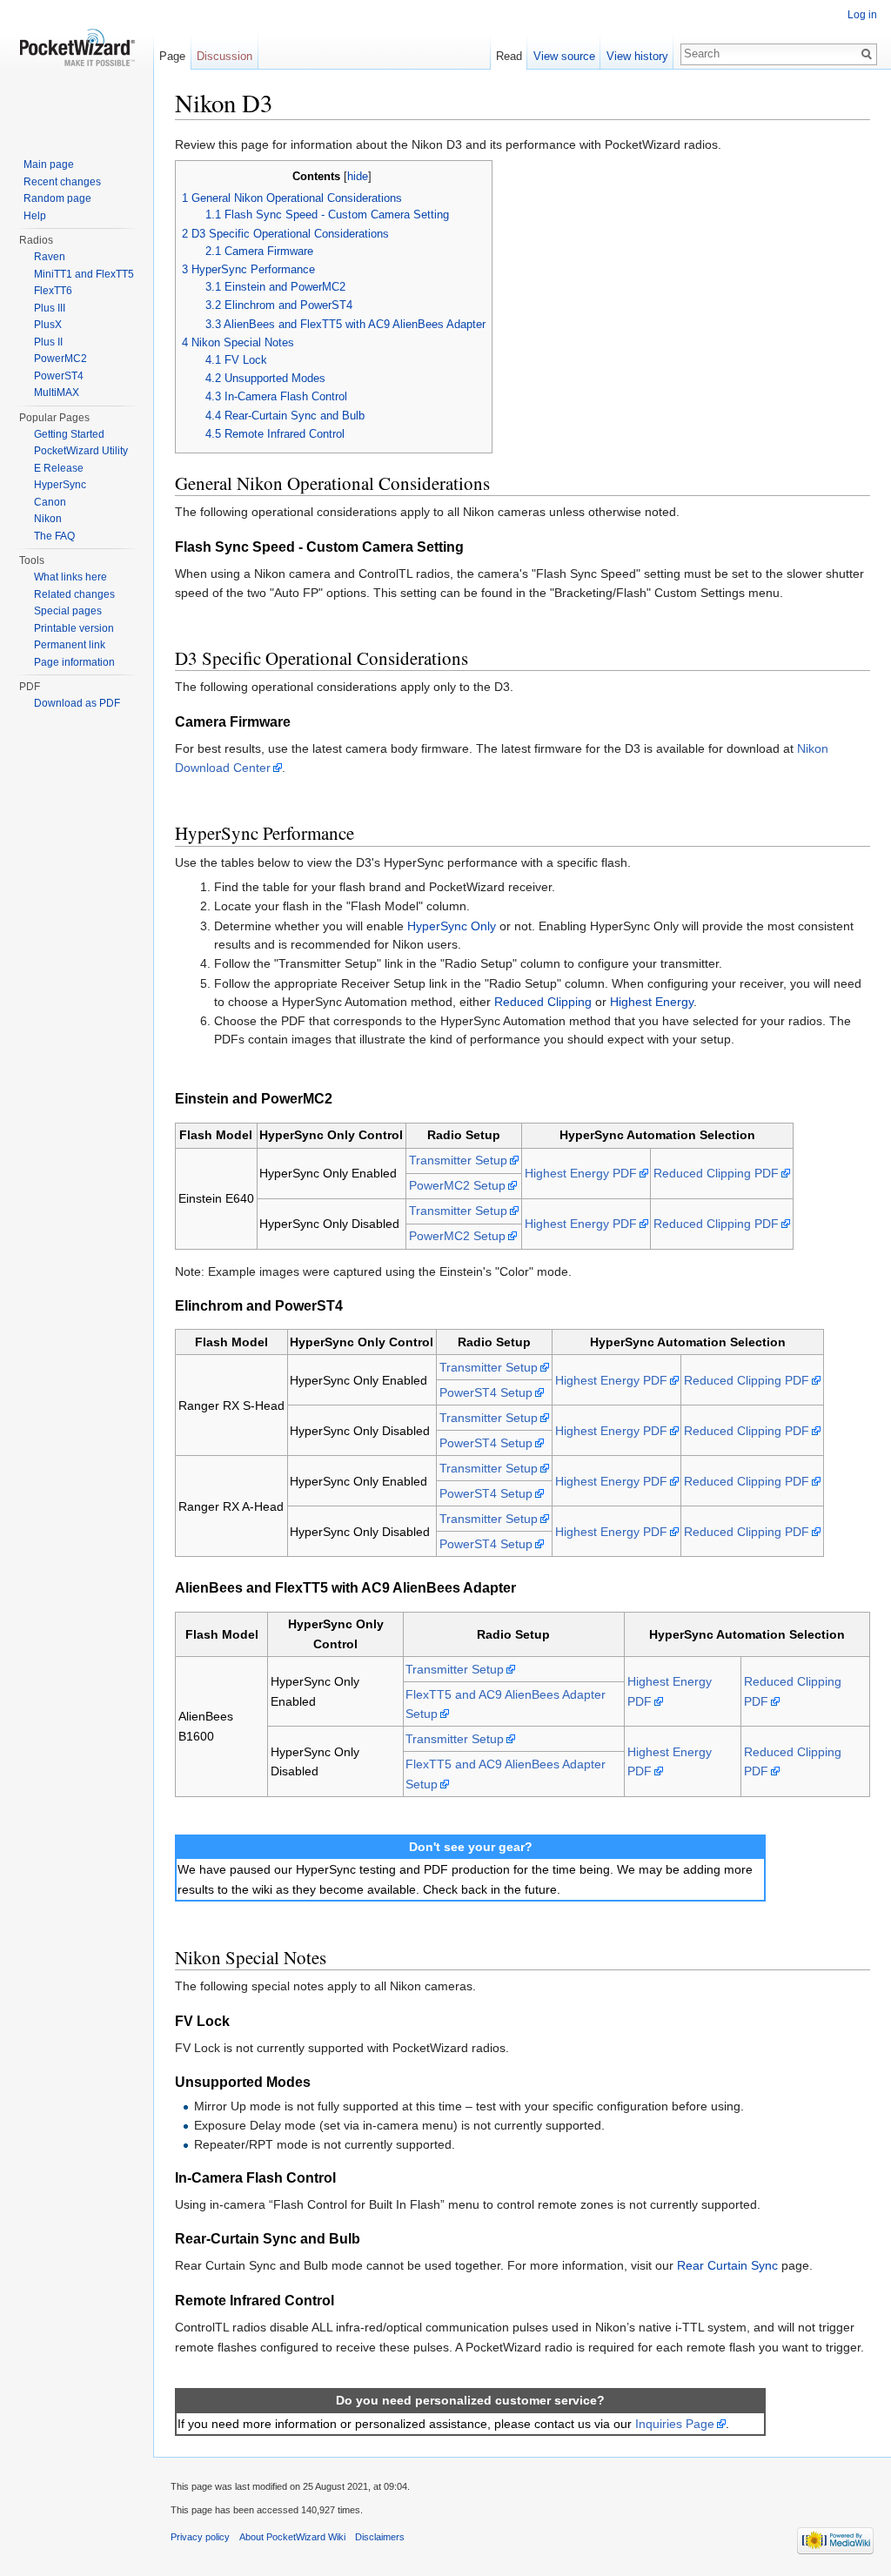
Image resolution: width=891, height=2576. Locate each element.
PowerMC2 (60, 359)
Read (509, 56)
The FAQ (54, 536)
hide (358, 177)
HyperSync (60, 485)
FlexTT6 (53, 291)
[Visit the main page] (77, 70)
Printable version (74, 628)
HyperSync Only (452, 926)
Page (172, 56)
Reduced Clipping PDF (716, 1173)
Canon (50, 502)
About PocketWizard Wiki (292, 2537)
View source (564, 56)
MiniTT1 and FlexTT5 (84, 274)
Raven (50, 257)
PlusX (48, 325)
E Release (59, 468)
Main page (49, 164)
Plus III (50, 308)
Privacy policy (200, 2537)
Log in (862, 15)
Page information (74, 662)
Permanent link (70, 645)
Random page (57, 198)
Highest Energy (652, 1002)
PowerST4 (59, 376)
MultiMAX (57, 392)
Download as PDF (77, 703)
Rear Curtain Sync (727, 2265)
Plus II (48, 342)
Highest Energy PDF (581, 1173)
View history (637, 56)
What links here (70, 577)
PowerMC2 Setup (457, 1185)
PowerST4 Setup (486, 1392)
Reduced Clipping (543, 1002)
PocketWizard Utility (81, 451)
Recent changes (62, 182)
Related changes (74, 594)
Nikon (48, 519)
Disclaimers (380, 2537)
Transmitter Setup (458, 1160)
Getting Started (69, 434)
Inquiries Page (675, 2424)
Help (35, 216)
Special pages (68, 611)
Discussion (224, 56)
